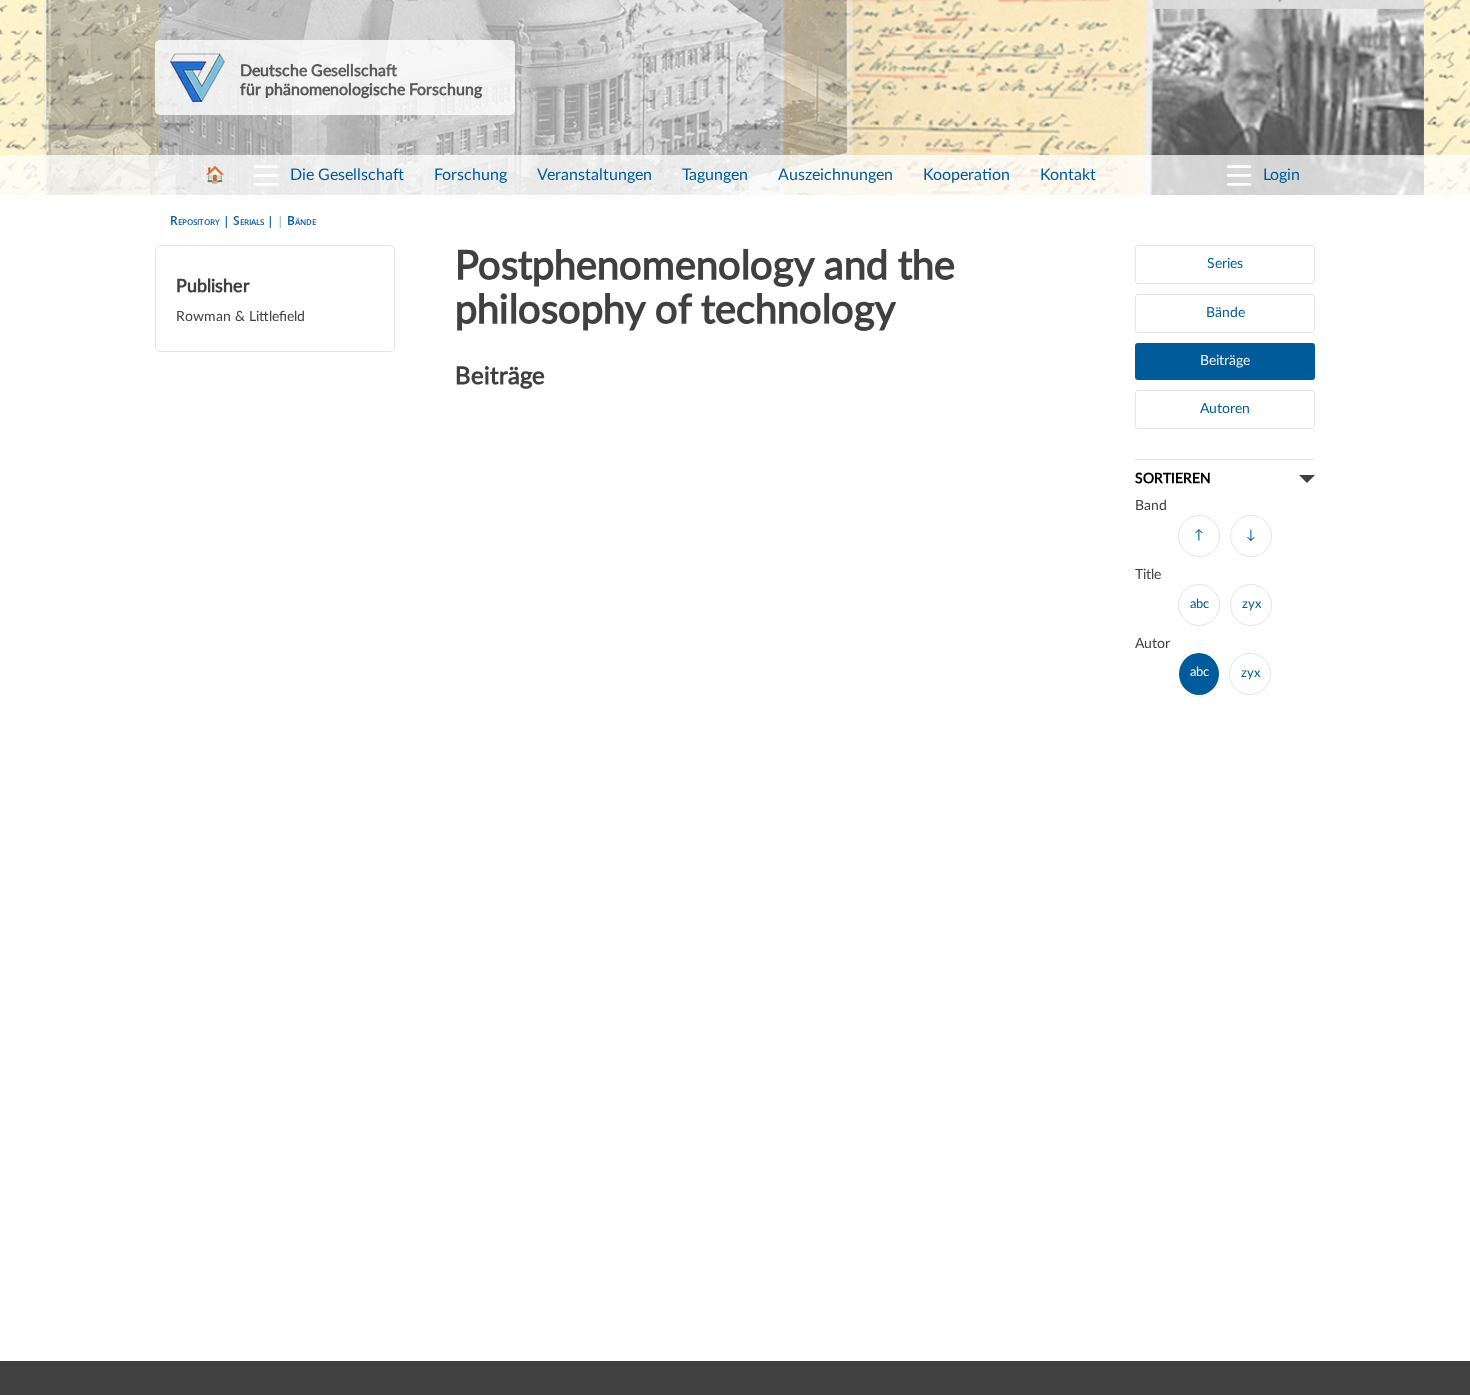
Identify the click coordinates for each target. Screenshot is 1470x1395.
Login (1281, 175)
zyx (1251, 604)
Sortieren (1173, 478)
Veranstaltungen (594, 175)
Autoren (1225, 409)
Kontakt (1068, 175)
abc (1199, 604)
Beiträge (1225, 361)
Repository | (201, 220)
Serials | (255, 220)
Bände (301, 220)
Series (1225, 264)
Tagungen (715, 175)
